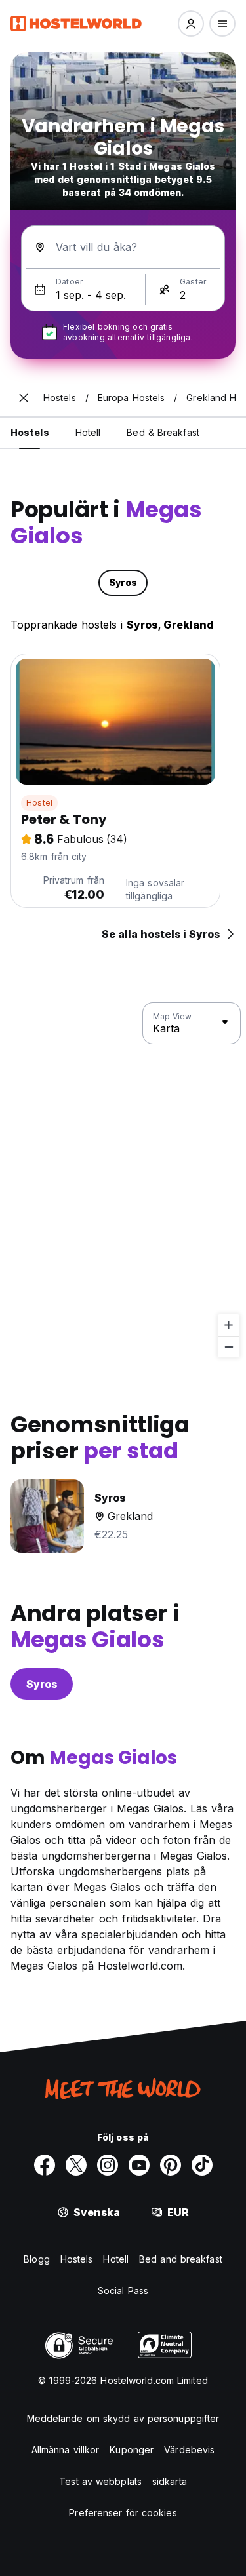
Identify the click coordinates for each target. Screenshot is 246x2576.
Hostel (39, 803)
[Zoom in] (229, 1325)
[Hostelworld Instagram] (108, 2165)
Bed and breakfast (181, 2259)
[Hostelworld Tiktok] (202, 2165)
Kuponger (132, 2450)
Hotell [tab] (88, 432)
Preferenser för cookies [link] (123, 2513)
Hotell (116, 2259)
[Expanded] (24, 398)
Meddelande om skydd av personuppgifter (123, 2418)
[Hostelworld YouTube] (139, 2165)
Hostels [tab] (30, 432)
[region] (123, 1181)
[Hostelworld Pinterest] (171, 2165)
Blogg (37, 2259)
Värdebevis (189, 2450)
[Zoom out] (229, 1347)
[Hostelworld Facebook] (45, 2165)
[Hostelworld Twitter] (76, 2165)
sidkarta (170, 2481)
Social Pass (123, 2291)
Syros (42, 1684)
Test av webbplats (100, 2481)
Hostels (77, 2259)
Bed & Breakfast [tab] (163, 432)
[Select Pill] (191, 24)
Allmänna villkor (66, 2450)
